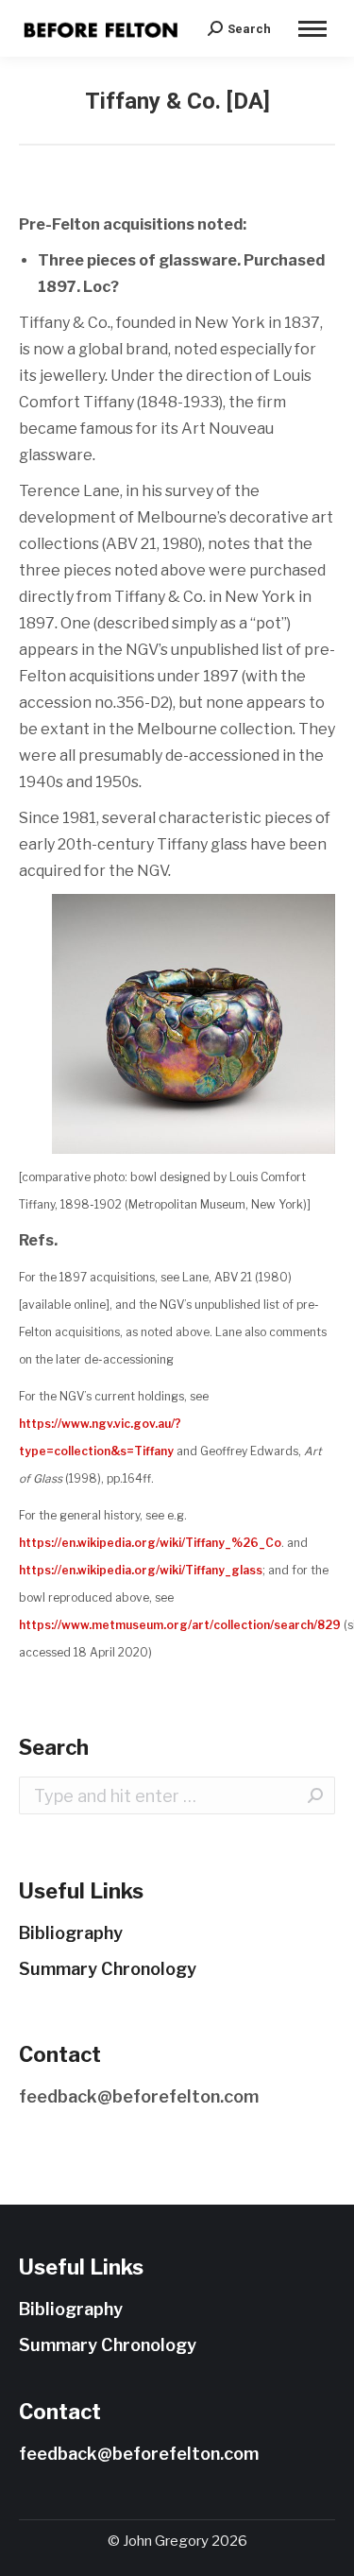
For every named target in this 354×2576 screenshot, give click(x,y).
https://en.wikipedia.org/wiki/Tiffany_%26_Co (150, 1543)
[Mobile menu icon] (312, 29)
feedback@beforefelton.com (139, 2096)
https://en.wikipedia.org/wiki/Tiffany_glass (141, 1570)
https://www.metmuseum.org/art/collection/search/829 (180, 1625)
